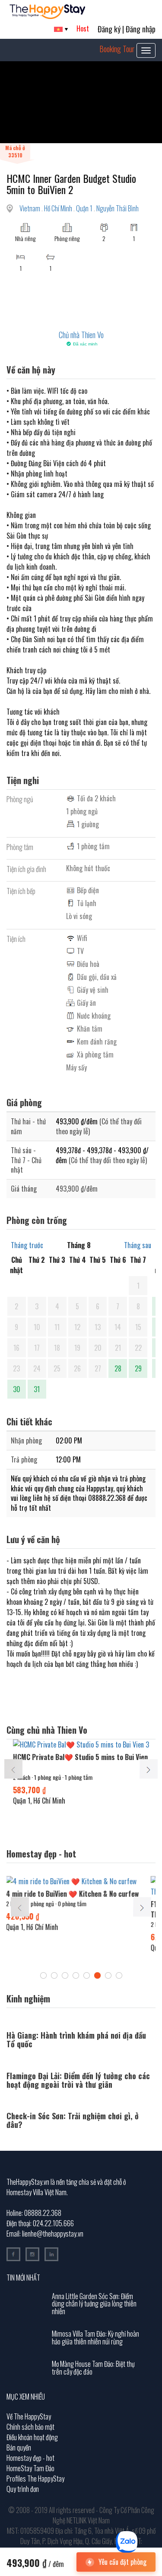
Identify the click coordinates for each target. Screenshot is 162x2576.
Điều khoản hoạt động (32, 2437)
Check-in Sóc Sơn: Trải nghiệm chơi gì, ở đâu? (73, 2120)
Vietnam (30, 208)
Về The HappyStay (29, 2416)
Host (83, 28)
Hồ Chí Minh (59, 208)
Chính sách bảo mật (30, 2427)
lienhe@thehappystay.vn (53, 2234)
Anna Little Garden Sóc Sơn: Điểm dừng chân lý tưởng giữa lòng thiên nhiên (94, 2304)
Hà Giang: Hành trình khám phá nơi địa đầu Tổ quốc (76, 2039)
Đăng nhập (141, 29)
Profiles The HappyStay (35, 2479)
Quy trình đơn (23, 2489)
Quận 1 (85, 208)
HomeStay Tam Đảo (30, 2468)
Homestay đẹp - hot (30, 2458)
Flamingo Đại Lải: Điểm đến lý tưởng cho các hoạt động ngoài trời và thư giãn (78, 2080)
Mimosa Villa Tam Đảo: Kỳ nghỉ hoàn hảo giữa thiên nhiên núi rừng (95, 2338)
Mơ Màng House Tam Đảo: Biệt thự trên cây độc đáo (93, 2368)
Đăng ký (109, 29)
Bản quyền (19, 2447)
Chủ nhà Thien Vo (81, 335)
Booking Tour (117, 49)
